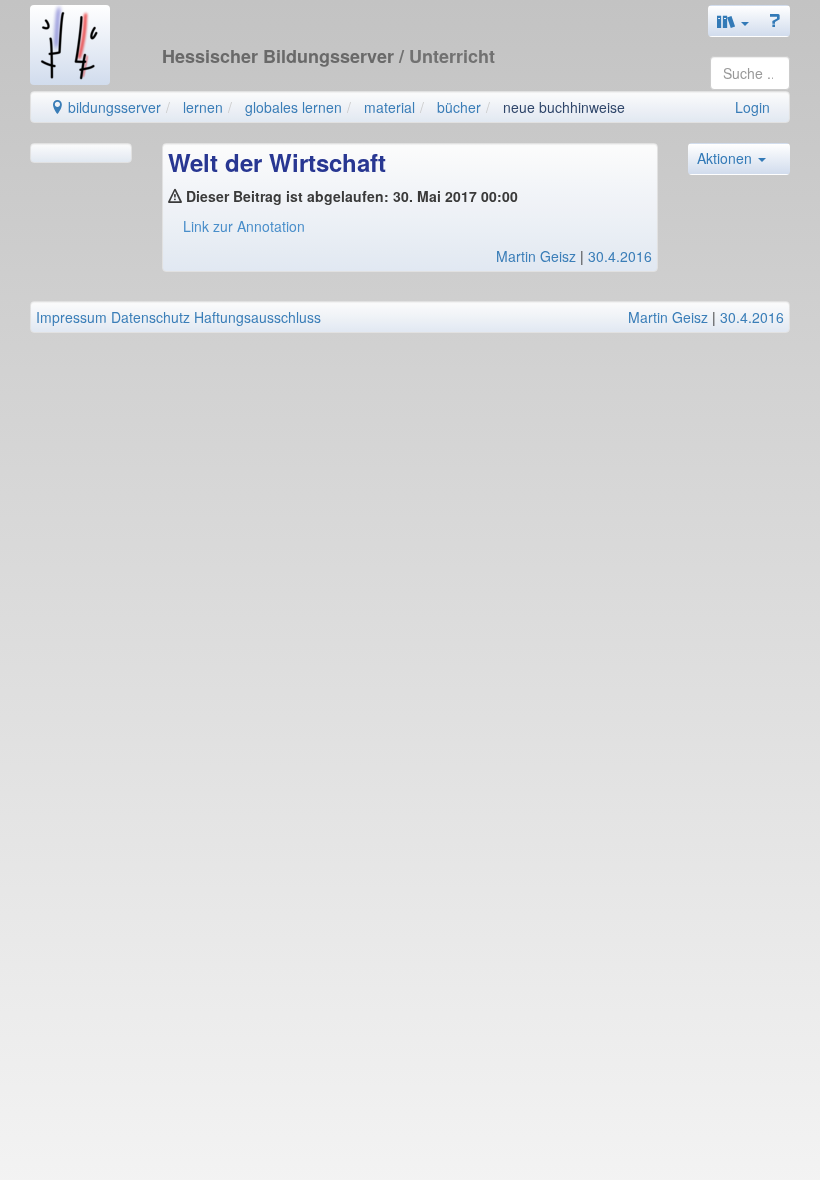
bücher (459, 107)
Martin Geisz (536, 256)
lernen (203, 107)
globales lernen (293, 107)
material (389, 107)
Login (752, 107)
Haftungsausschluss (257, 317)
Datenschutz (150, 317)
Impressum (71, 317)
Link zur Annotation (244, 226)
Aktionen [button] (726, 158)
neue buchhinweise (564, 107)
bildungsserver (112, 107)
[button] (733, 21)
